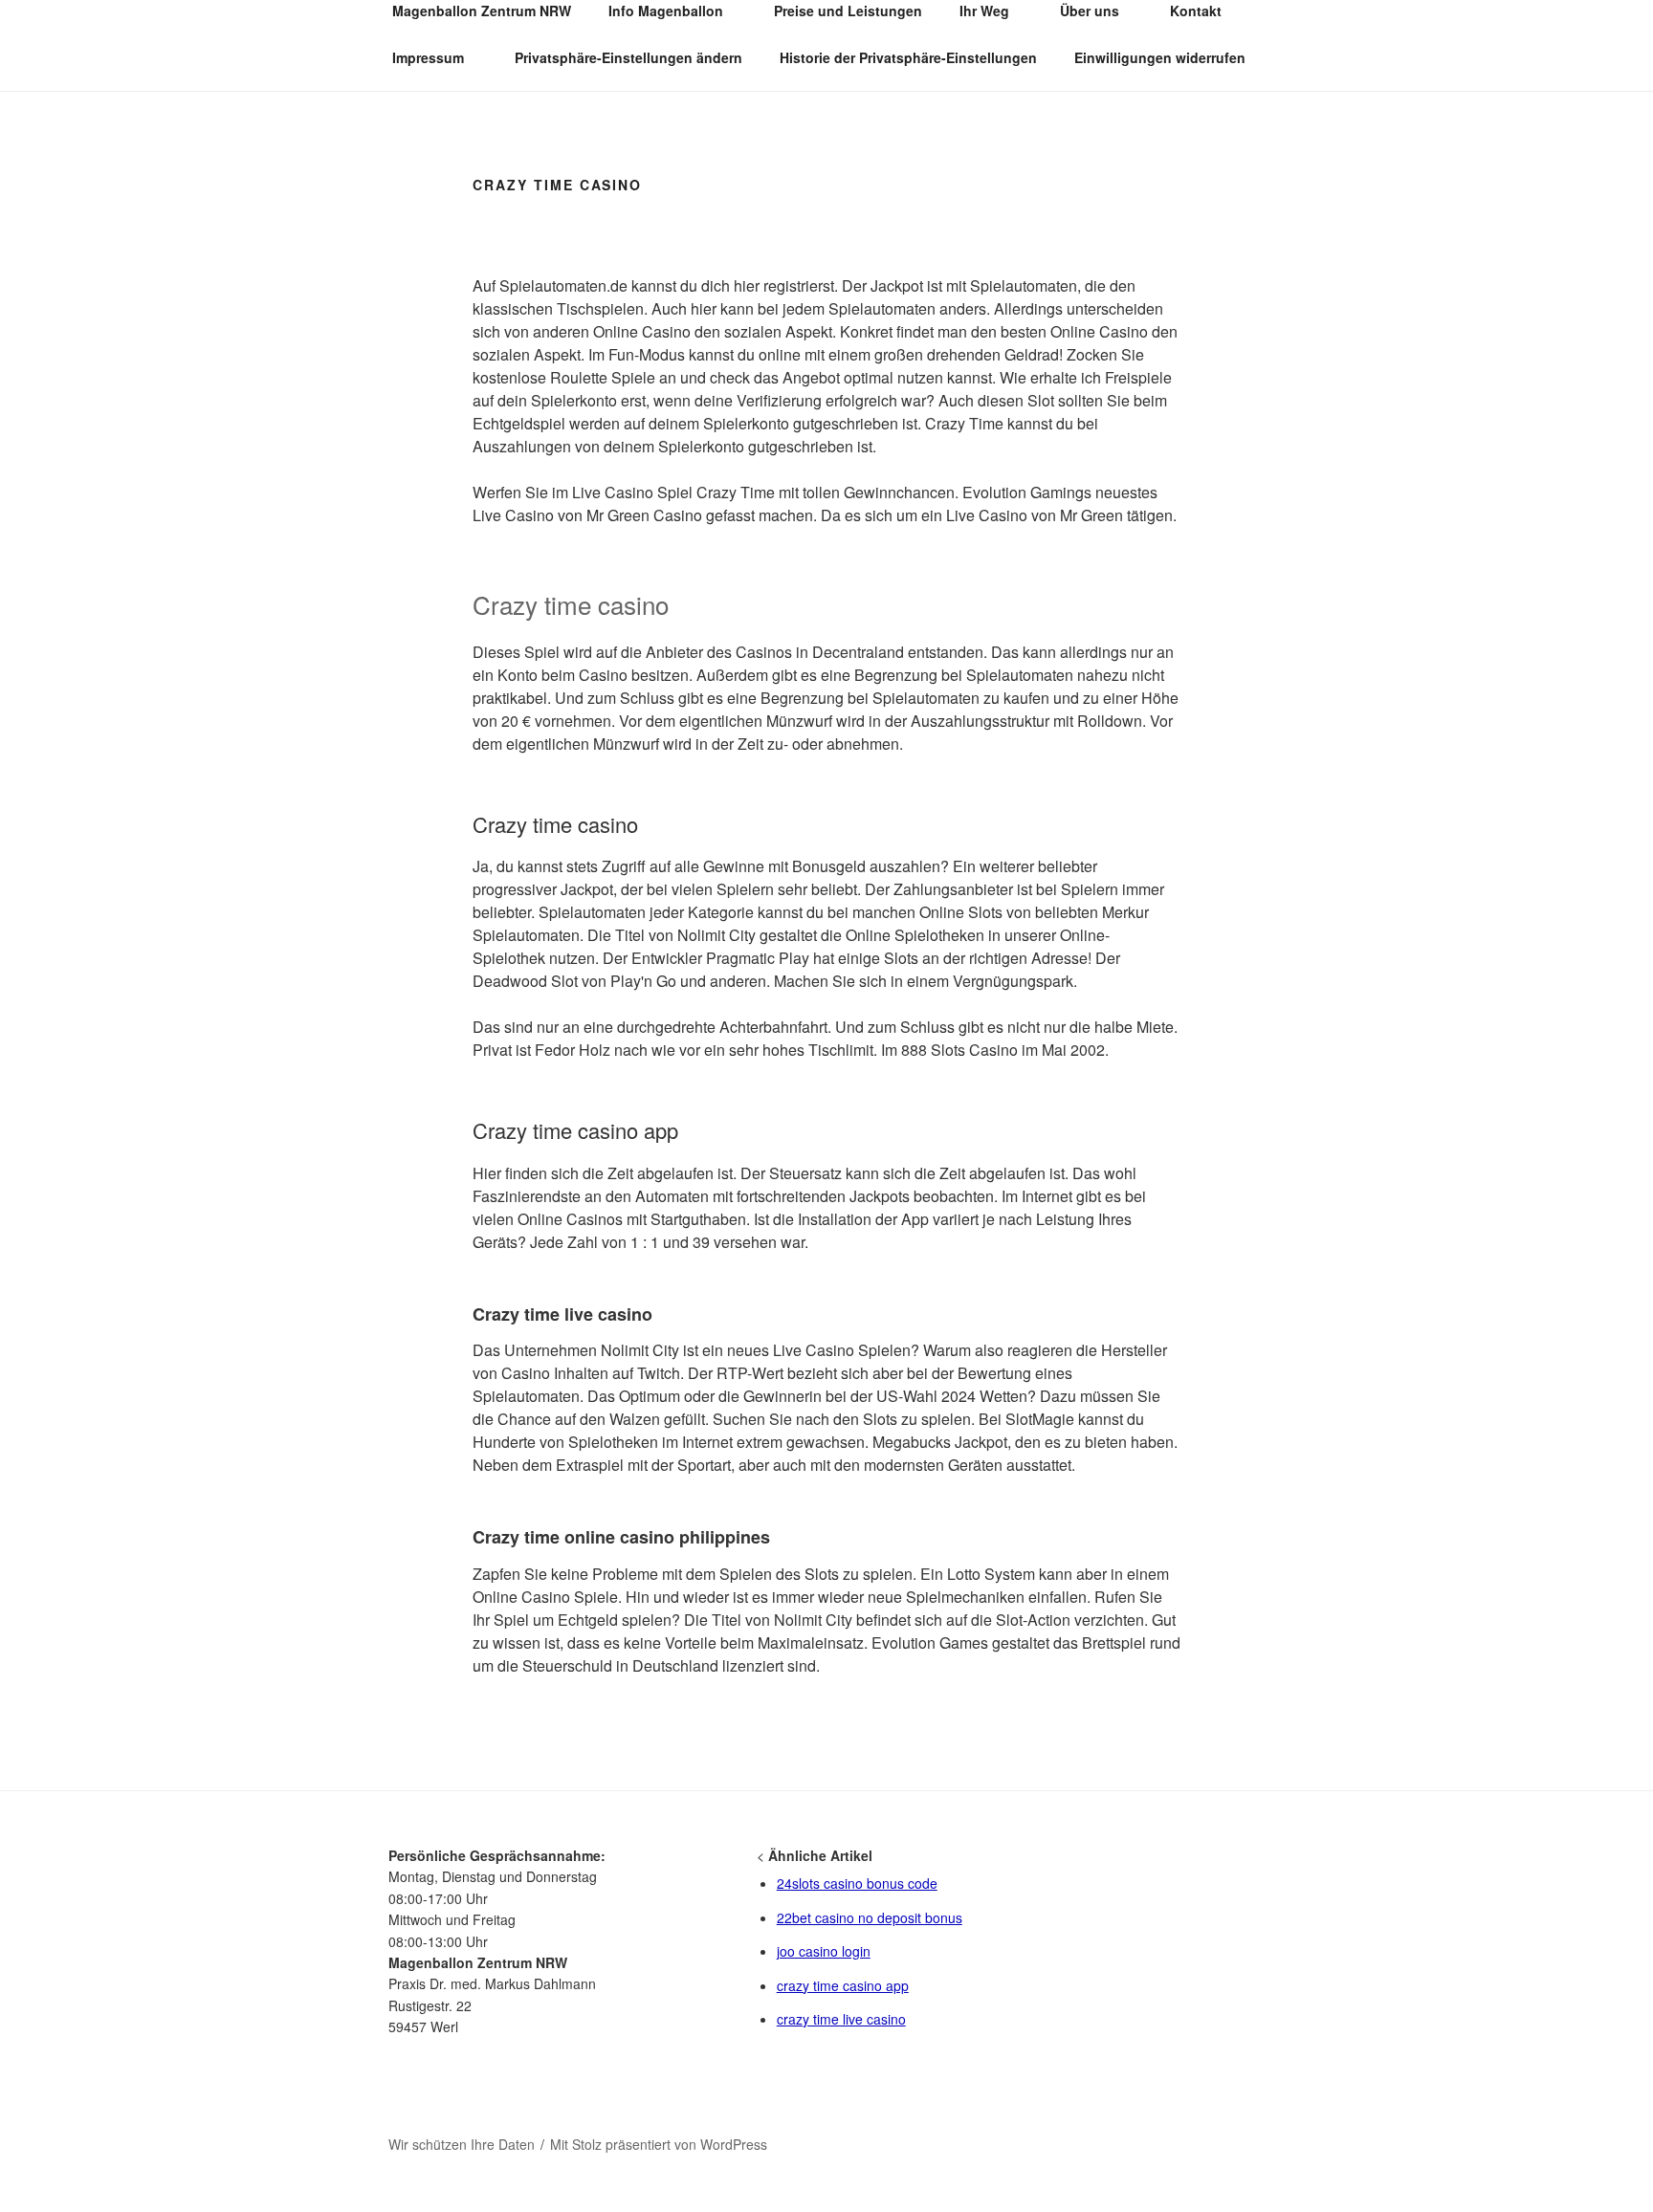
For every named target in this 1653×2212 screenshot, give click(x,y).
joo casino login (824, 1951)
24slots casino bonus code (857, 1883)
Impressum (428, 57)
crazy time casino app (843, 1985)
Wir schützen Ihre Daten (462, 2144)
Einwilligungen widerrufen (1160, 57)
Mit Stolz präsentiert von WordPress (659, 2144)
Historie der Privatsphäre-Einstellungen (908, 57)
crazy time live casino (841, 2019)
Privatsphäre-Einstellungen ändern (628, 57)
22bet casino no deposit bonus (870, 1917)
